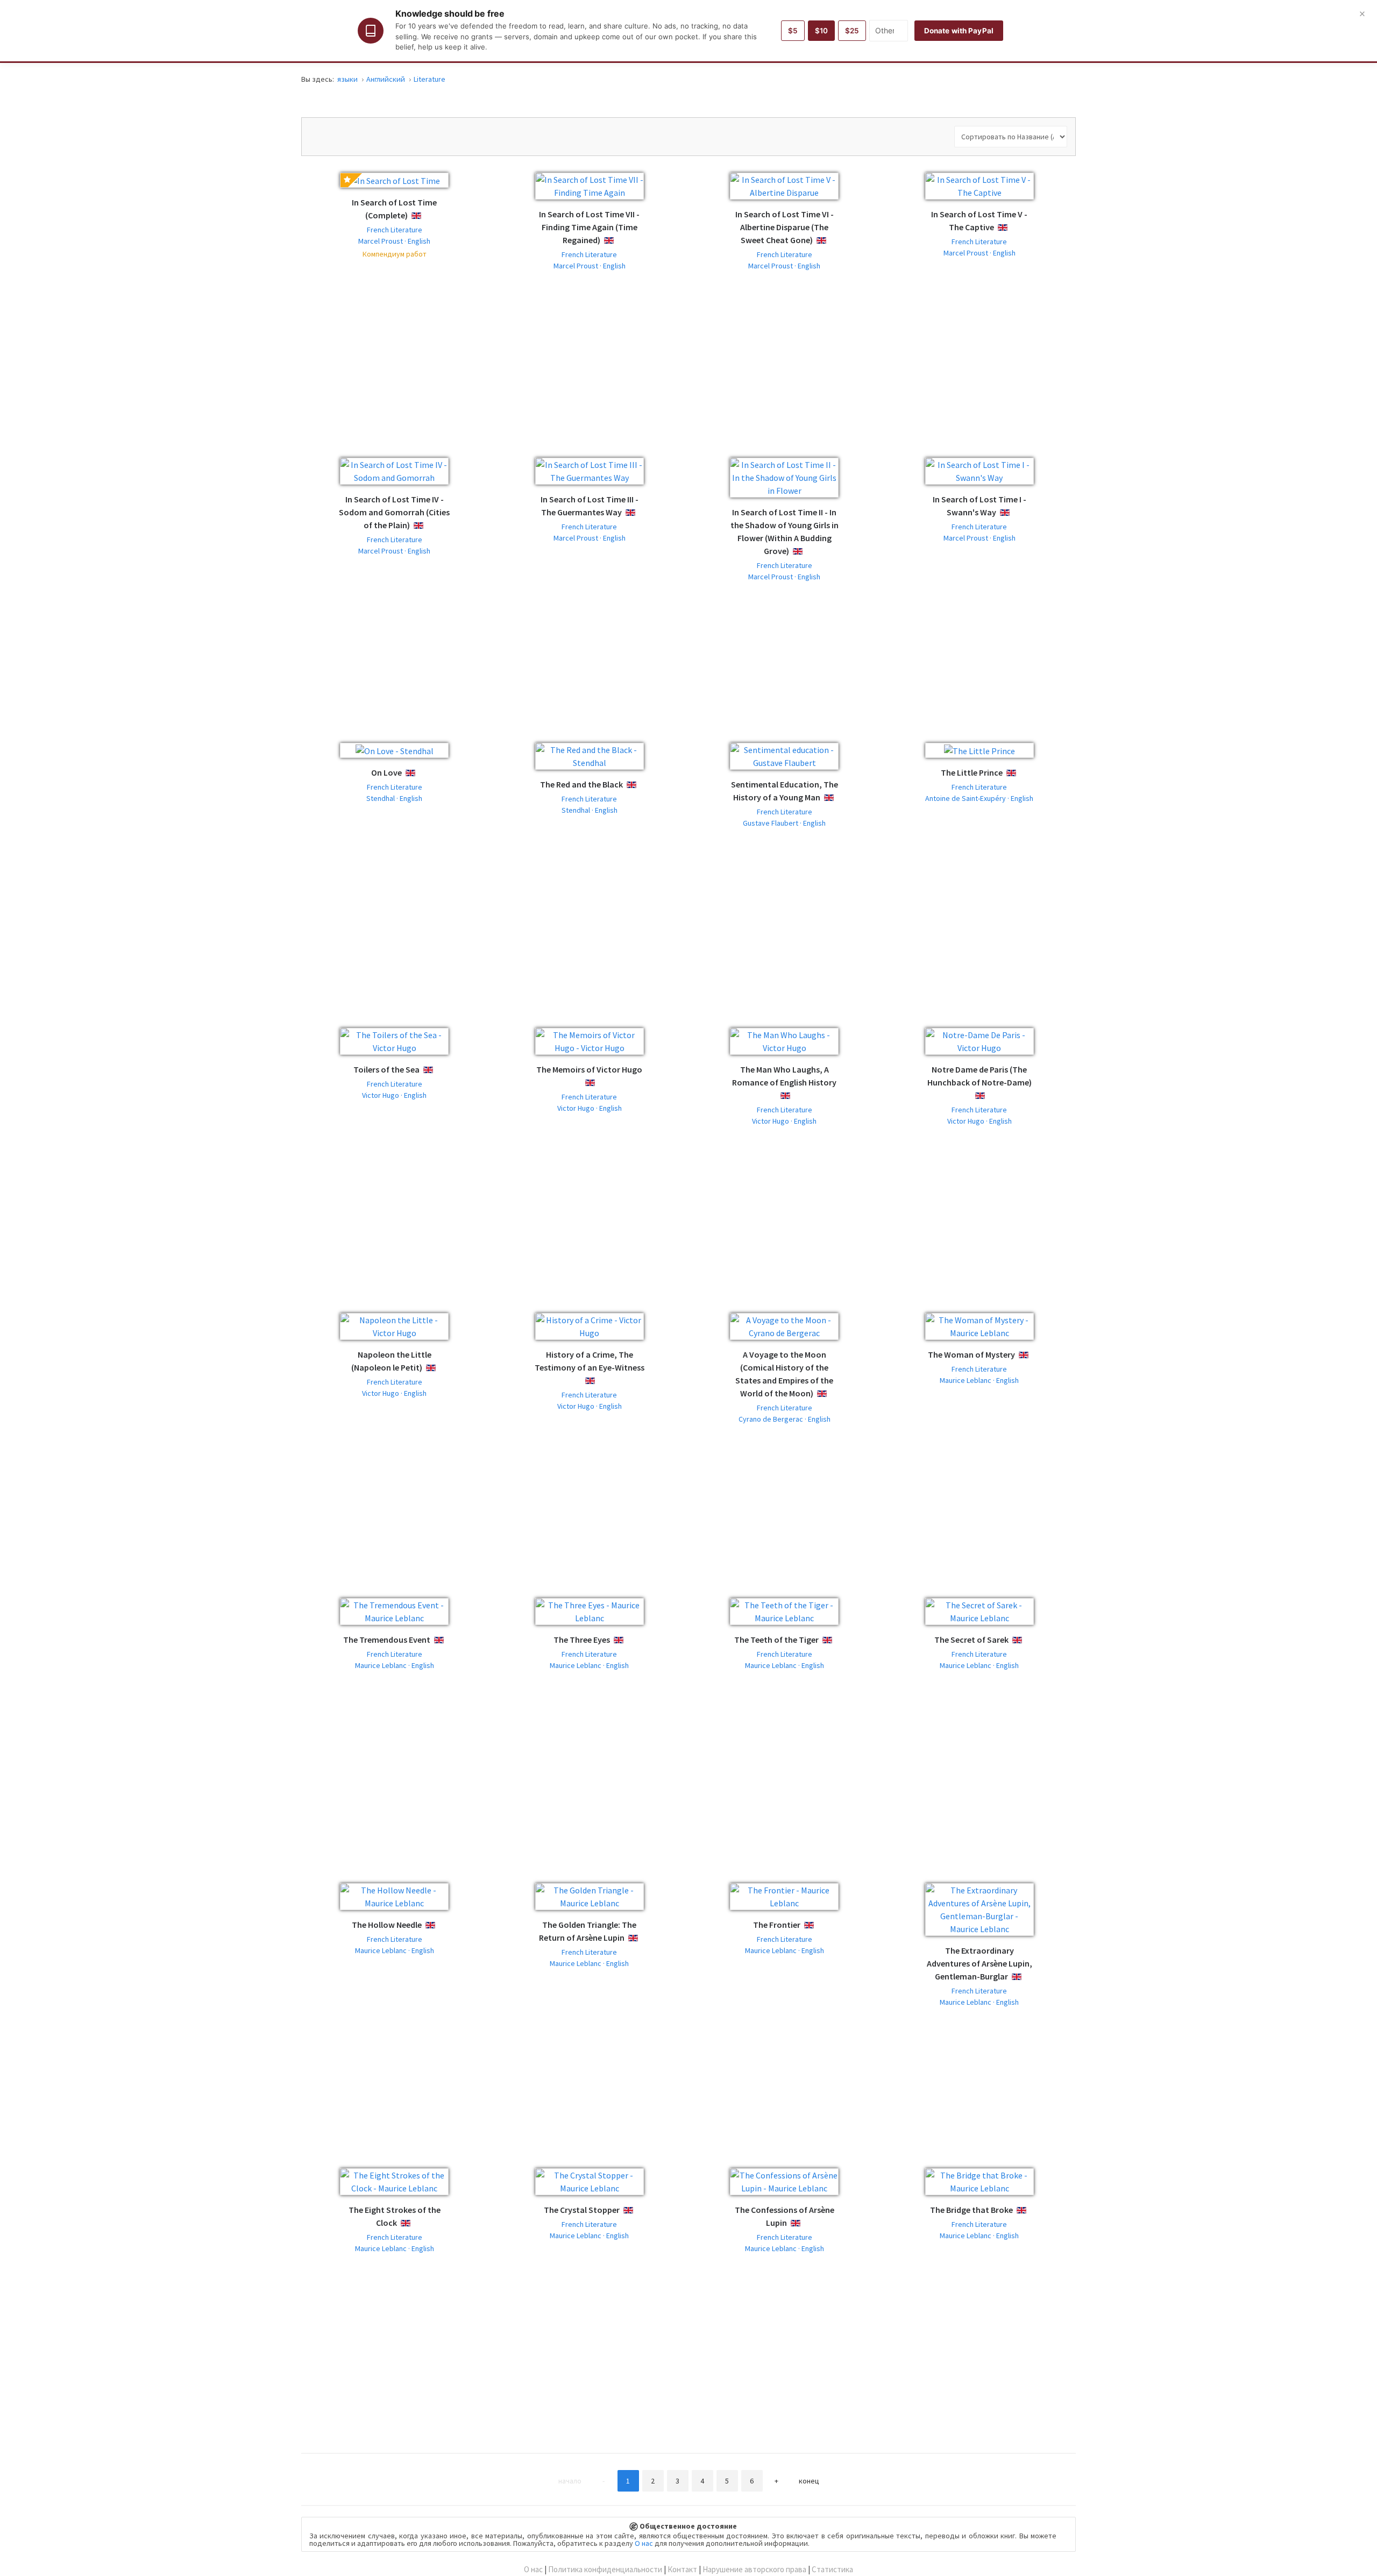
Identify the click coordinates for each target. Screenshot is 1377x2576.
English (425, 216)
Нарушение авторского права (754, 2569)
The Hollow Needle (387, 1925)
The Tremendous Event (387, 1640)
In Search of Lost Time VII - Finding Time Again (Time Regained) (589, 227)
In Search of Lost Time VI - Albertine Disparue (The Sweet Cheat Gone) (785, 227)
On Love (386, 772)
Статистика (832, 2569)
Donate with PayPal (959, 31)
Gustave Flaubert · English (784, 823)
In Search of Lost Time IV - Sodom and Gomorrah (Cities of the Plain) (394, 512)
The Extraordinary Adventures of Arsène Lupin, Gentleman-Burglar (979, 1963)
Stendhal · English (394, 798)
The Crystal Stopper (582, 2210)
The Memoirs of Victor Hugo (589, 1069)
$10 (821, 31)
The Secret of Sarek (971, 1640)
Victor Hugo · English (394, 1095)
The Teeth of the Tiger (776, 1640)
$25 (852, 31)
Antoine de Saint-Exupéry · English (979, 798)
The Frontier (777, 1925)
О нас (644, 2543)
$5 (793, 31)
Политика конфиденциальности (605, 2569)
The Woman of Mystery (971, 1354)
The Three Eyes (582, 1640)
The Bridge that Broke (971, 2210)
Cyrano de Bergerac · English (785, 1419)
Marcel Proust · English (394, 241)
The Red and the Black (581, 784)
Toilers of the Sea (386, 1069)
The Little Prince (972, 772)
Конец (809, 2481)
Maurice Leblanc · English (979, 1380)
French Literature (395, 230)
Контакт (682, 2569)
